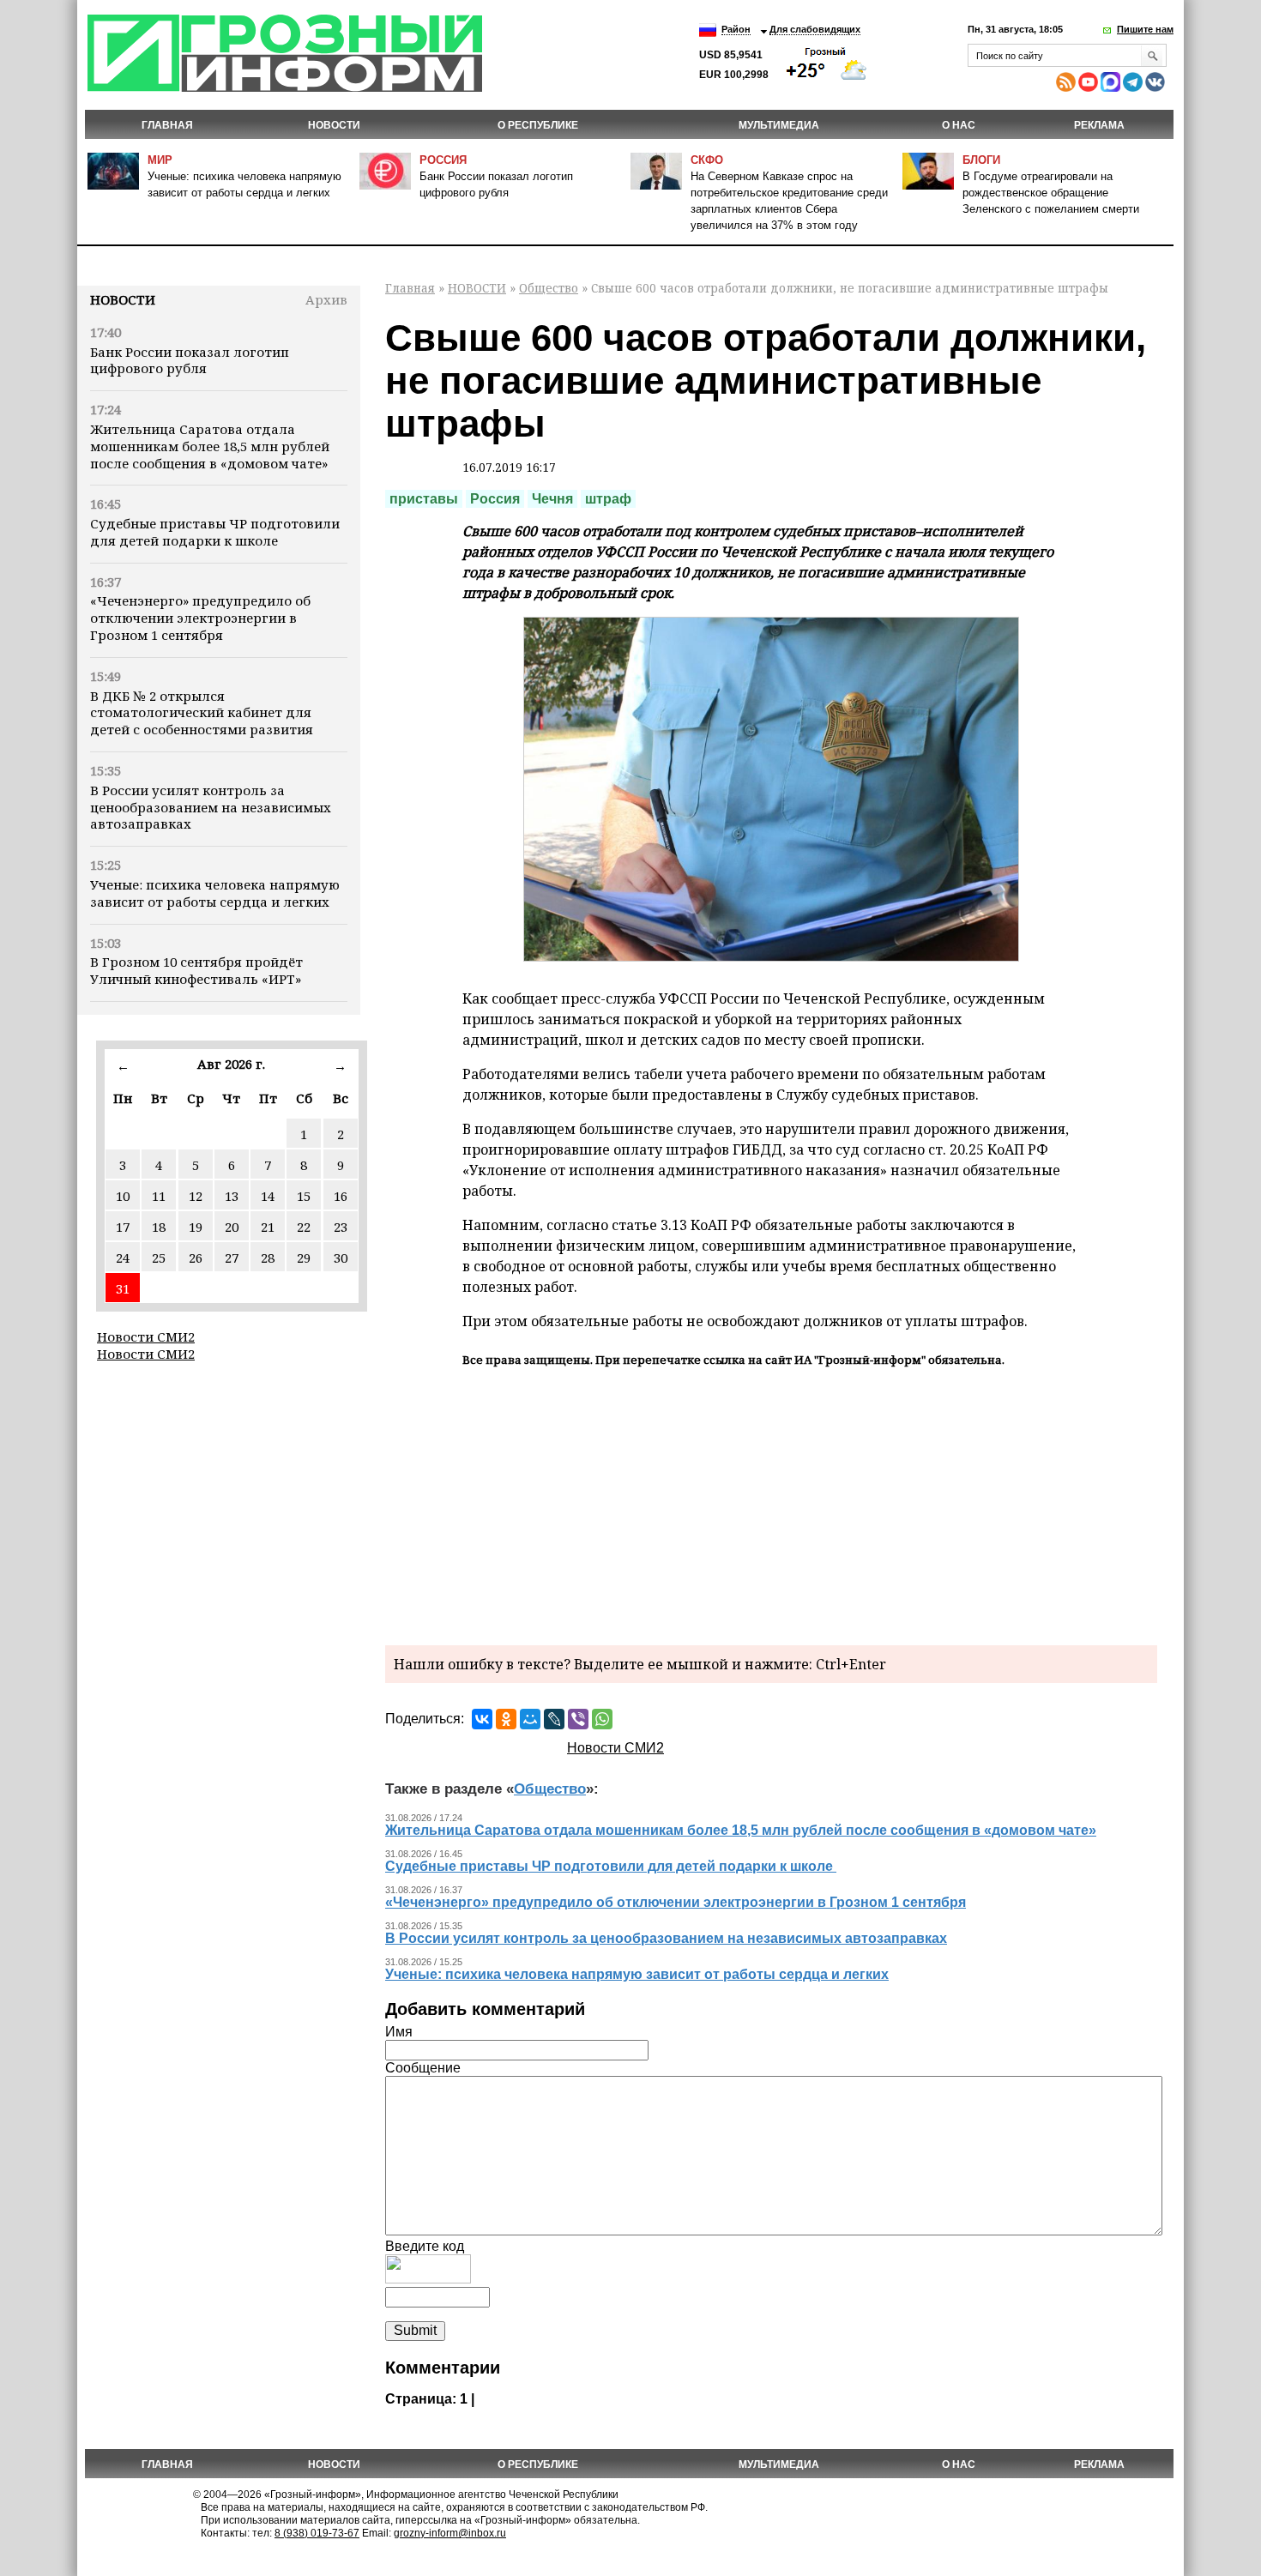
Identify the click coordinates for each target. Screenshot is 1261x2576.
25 (159, 1258)
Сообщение (423, 2068)
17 (123, 1227)
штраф (608, 499)
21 (268, 1227)
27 (232, 1258)
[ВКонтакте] (482, 1719)
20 (232, 1227)
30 (341, 1258)
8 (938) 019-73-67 (317, 2533)
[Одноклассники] (506, 1719)
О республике (538, 125)
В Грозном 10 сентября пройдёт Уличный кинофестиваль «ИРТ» (196, 970)
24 (123, 1258)
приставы (424, 499)
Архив (326, 299)
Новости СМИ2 (146, 1336)
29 (304, 1258)
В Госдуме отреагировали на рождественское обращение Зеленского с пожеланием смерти (1051, 193)
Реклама (1099, 125)
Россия (443, 160)
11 (159, 1196)
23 (341, 1227)
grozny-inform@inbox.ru (450, 2533)
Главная (167, 125)
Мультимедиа (779, 125)
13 (232, 1196)
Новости (123, 299)
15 (304, 1196)
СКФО (707, 160)
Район (736, 29)
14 (268, 1196)
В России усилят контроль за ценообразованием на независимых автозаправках (211, 807)
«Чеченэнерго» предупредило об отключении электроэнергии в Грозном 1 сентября (200, 618)
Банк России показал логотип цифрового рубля (190, 360)
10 (123, 1196)
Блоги (981, 160)
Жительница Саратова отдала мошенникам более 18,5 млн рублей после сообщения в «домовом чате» (210, 446)
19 (196, 1227)
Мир (160, 160)
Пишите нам (1145, 29)
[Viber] (578, 1719)
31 (123, 1288)
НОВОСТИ (334, 125)
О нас (959, 125)
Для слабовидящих (815, 29)
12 (196, 1196)
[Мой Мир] (530, 1719)
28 (268, 1258)
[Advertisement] (771, 1504)
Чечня (552, 499)
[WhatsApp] (602, 1719)
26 (196, 1258)
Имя (399, 2032)
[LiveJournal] (554, 1719)
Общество (549, 288)
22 (304, 1227)
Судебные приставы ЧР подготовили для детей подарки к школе (215, 532)
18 (159, 1227)
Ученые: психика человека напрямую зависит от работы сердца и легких (215, 893)
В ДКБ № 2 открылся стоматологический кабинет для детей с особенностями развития (202, 713)
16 (341, 1196)
